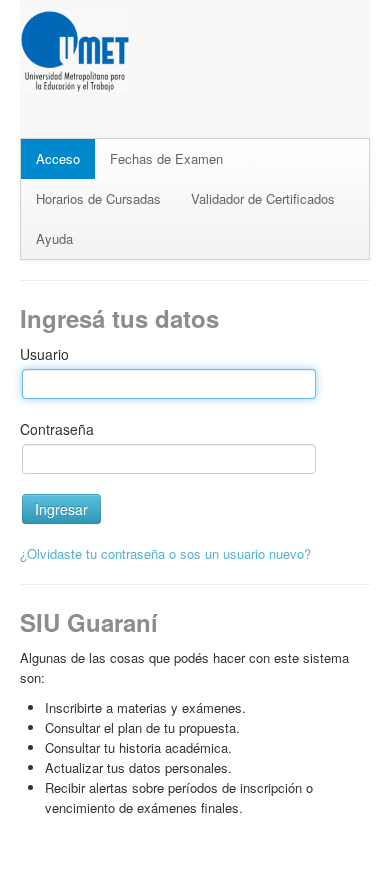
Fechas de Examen (166, 158)
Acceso (58, 158)
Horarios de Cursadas (98, 198)
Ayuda (54, 238)
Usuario (44, 354)
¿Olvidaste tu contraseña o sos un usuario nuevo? (165, 553)
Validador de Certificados (263, 198)
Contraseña (57, 429)
